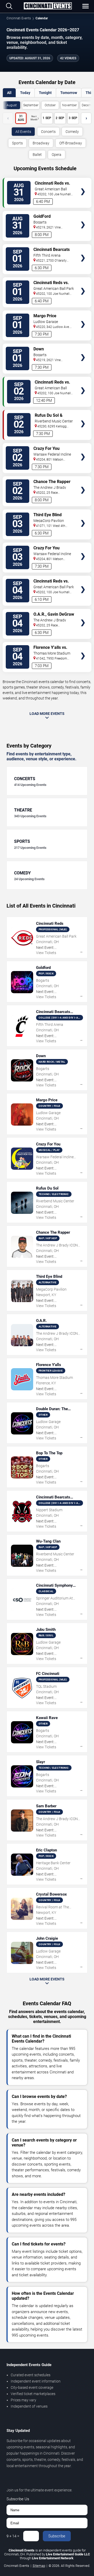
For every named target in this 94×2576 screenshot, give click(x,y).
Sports (17, 143)
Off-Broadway (71, 143)
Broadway (41, 143)
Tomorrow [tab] (69, 93)
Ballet (37, 155)
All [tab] (9, 93)
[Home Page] (48, 6)
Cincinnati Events (19, 18)
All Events (23, 132)
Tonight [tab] (45, 93)
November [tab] (69, 105)
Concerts (48, 132)
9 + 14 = (13, 2536)
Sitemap (39, 2566)
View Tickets (83, 184)
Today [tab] (25, 93)
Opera (57, 155)
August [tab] (12, 105)
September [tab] (31, 105)
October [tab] (50, 105)
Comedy (72, 132)
